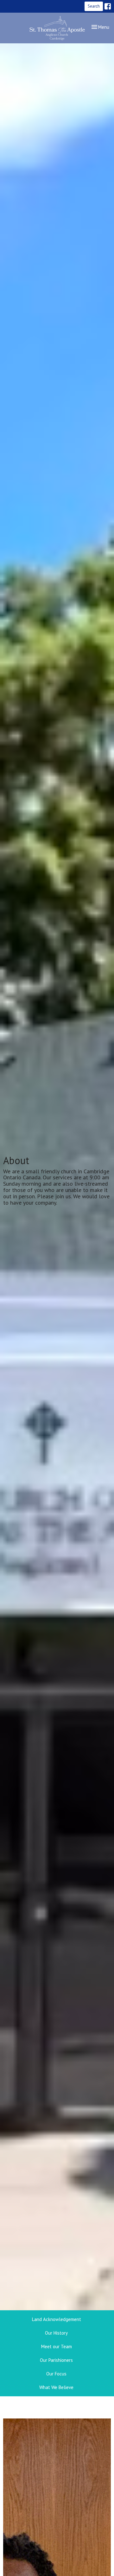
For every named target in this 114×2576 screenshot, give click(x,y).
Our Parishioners (56, 2360)
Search (94, 6)
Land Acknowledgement (57, 2319)
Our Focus (56, 2374)
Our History (56, 2333)
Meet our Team (57, 2346)
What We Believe (56, 2387)
